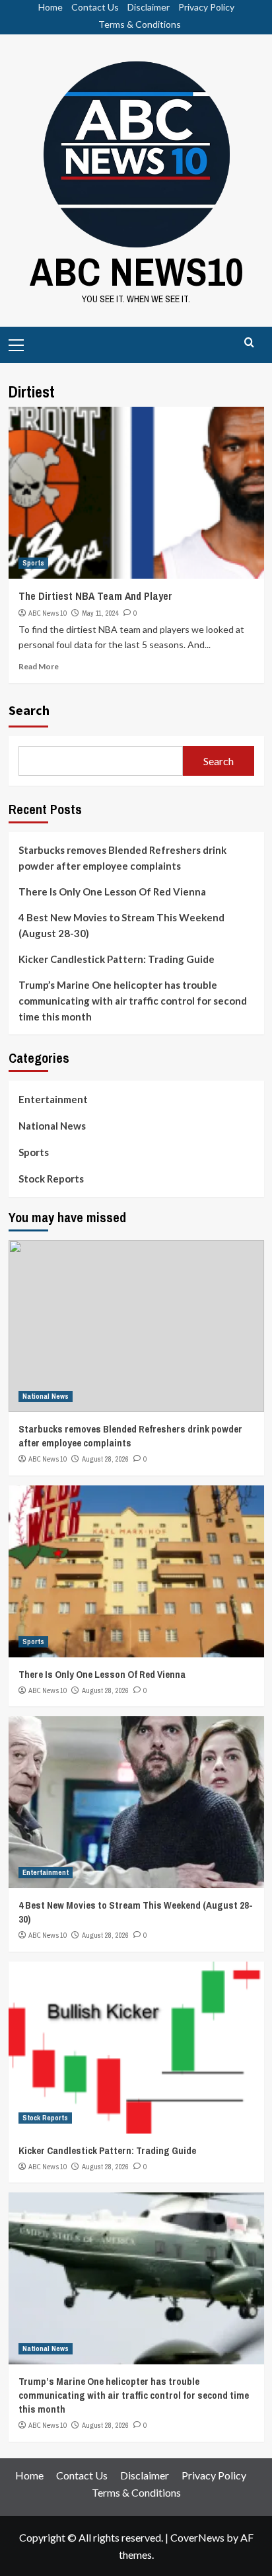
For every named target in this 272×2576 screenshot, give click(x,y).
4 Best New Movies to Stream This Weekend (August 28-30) (121, 925)
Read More (39, 666)
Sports (33, 563)
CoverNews (197, 2537)
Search (29, 710)
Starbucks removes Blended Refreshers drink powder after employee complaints (122, 858)
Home (51, 7)
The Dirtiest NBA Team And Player (95, 596)
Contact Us (95, 7)
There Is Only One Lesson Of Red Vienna (112, 892)
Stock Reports (51, 1179)
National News (52, 1126)
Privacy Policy (206, 7)
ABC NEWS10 (136, 271)
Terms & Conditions (140, 24)
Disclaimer (149, 7)
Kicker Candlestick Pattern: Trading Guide (117, 959)
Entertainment (53, 1099)
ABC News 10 (48, 613)
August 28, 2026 (105, 1459)
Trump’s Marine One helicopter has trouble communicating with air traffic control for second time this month (133, 1001)
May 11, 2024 (100, 613)
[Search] (249, 343)
